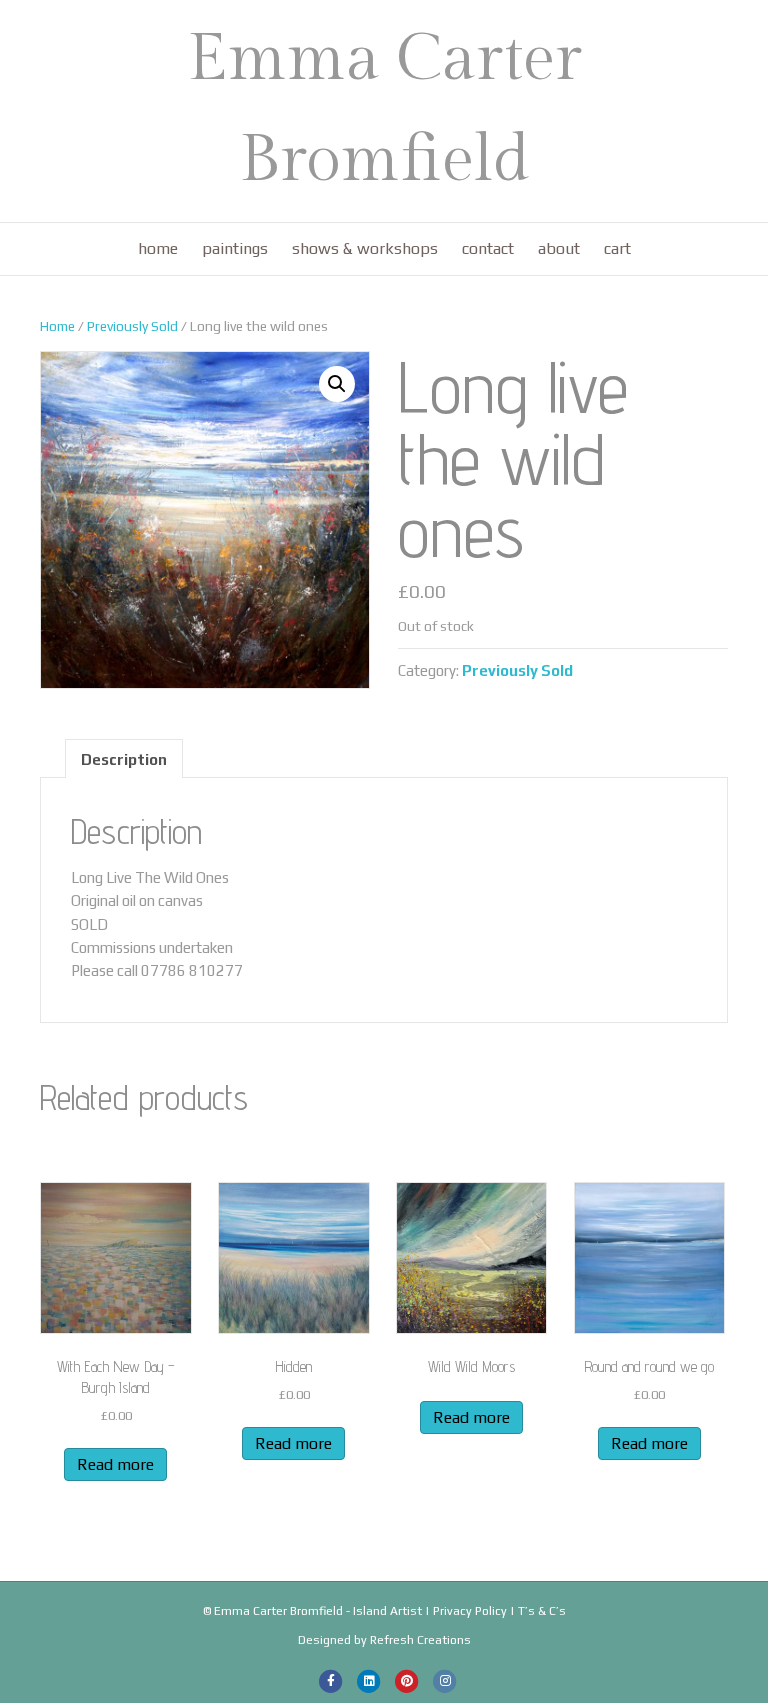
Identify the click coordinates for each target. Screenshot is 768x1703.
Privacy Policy (470, 1611)
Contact (488, 248)
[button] (337, 384)
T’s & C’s (542, 1611)
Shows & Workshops (365, 248)
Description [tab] (124, 759)
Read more (115, 1464)
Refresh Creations (420, 1640)
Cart (617, 248)
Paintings (235, 248)
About (559, 248)
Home (158, 248)
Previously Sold (132, 326)
